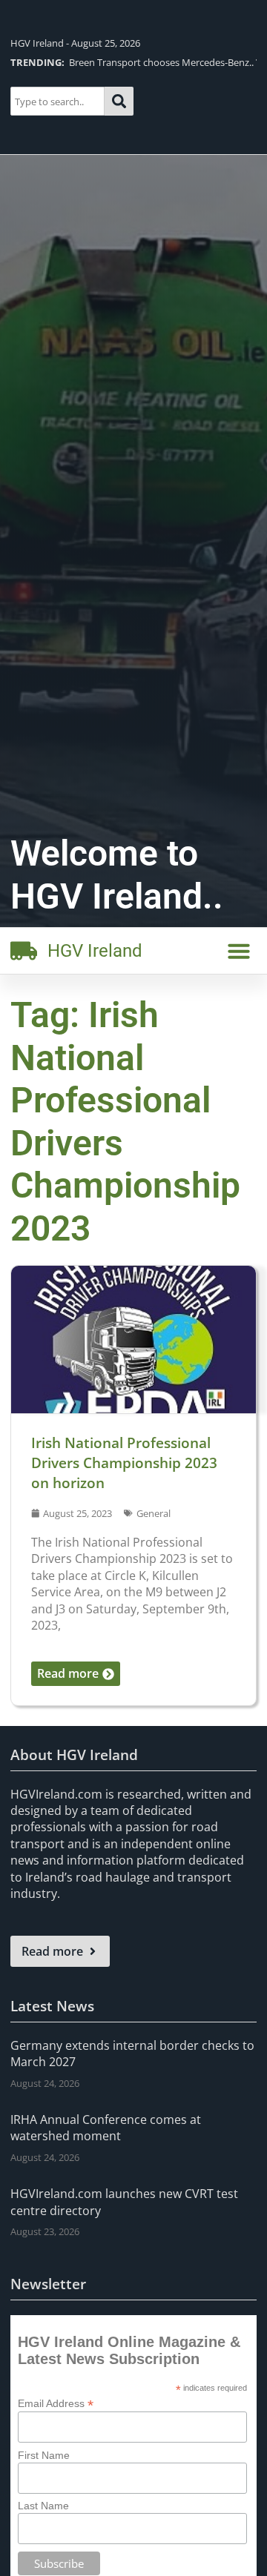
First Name (44, 2455)
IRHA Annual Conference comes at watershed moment (106, 2128)
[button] (239, 951)
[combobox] (57, 101)
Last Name (43, 2506)
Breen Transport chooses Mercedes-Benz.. (132, 62)
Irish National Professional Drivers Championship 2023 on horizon (124, 1463)
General (154, 1513)
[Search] (119, 101)
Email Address (56, 2403)
